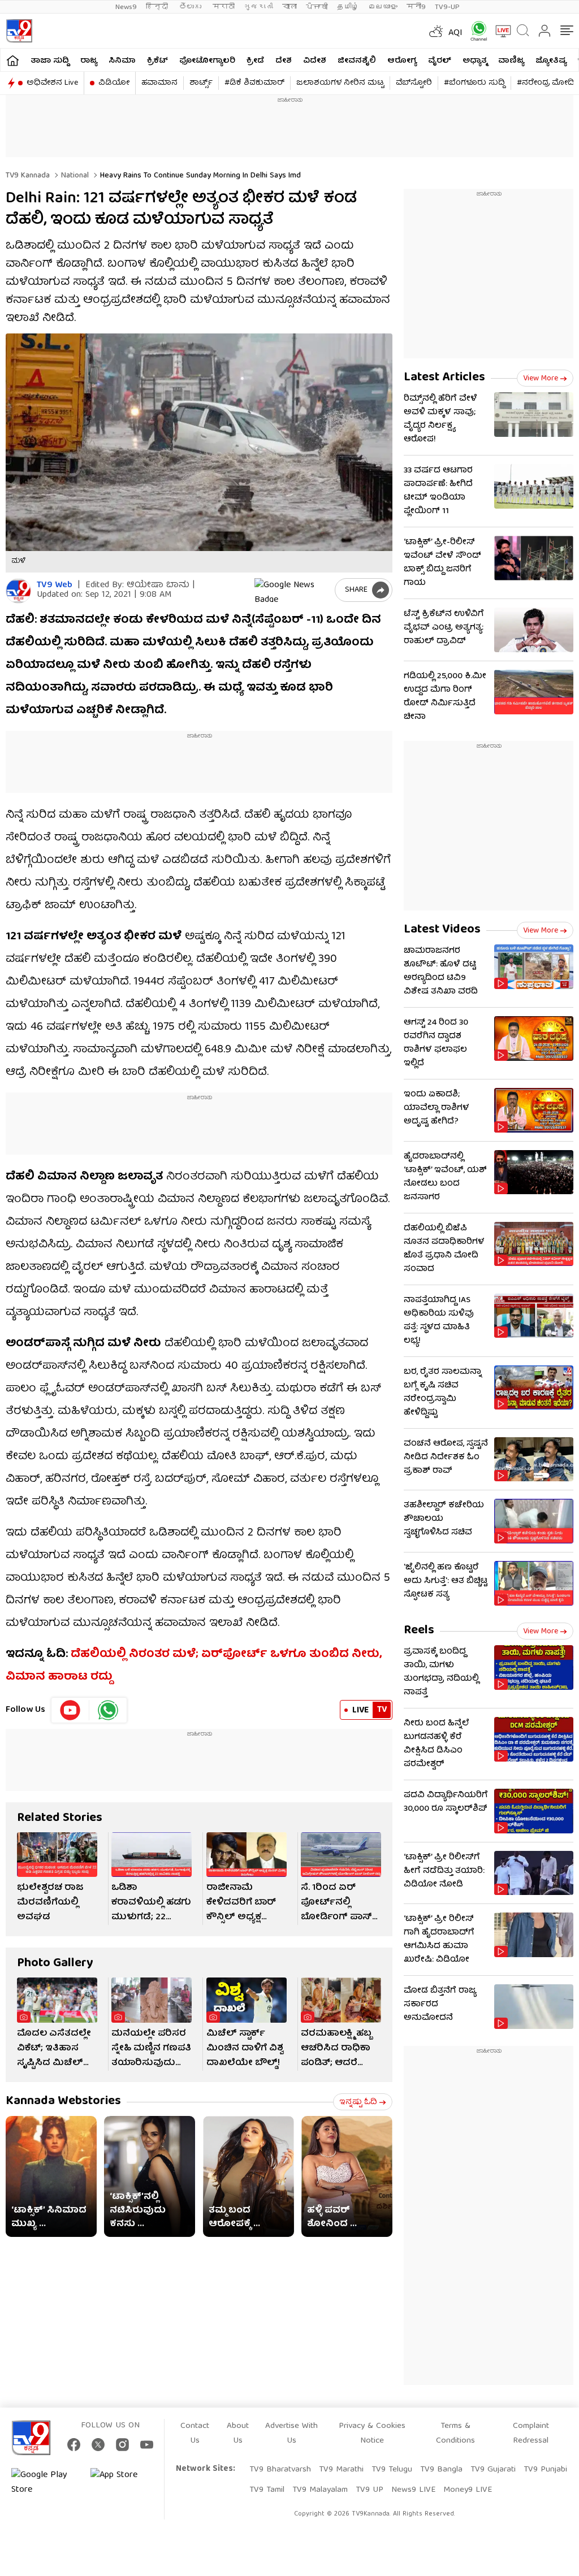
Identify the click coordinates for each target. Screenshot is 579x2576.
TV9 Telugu (392, 2470)
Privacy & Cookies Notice (372, 2434)
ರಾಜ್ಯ (89, 61)
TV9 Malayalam (320, 2490)
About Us (238, 2434)
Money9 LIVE (468, 2490)
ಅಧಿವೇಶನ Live (52, 83)
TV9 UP (370, 2490)
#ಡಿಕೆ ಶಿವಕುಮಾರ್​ (254, 83)
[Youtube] (70, 1710)
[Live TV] (499, 31)
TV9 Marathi (341, 2470)
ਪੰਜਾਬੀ (317, 7)
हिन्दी (158, 7)
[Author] (18, 591)
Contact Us (195, 2434)
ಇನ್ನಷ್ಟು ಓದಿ (358, 2102)
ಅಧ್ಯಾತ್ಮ (475, 61)
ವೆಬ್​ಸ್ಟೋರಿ (414, 83)
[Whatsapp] (475, 31)
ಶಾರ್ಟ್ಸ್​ (201, 83)
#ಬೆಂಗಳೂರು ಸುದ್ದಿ (474, 83)
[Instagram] (122, 2445)
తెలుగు (191, 7)
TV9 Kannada (28, 176)
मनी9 (416, 7)
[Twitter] (98, 2445)
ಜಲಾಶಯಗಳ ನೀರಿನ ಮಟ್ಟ (340, 83)
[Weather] (435, 31)
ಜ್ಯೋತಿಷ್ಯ (551, 61)
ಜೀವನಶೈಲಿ (357, 61)
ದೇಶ (284, 61)
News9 (126, 7)
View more (541, 379)
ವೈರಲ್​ (440, 61)
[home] (13, 60)
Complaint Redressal (531, 2434)
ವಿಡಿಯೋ (114, 83)
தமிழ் (348, 7)
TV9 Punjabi (545, 2470)
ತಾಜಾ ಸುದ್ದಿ (50, 61)
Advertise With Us (291, 2434)
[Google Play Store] (45, 2483)
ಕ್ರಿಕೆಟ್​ (157, 61)
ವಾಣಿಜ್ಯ (511, 61)
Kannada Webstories (63, 2102)
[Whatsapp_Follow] (108, 1710)
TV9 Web (55, 586)
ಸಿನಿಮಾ (122, 61)
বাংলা (289, 7)
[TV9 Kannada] (19, 31)
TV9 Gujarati (493, 2470)
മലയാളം (383, 7)
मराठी (224, 7)
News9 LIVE (413, 2490)
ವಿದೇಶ (315, 61)
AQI (455, 33)
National (74, 176)
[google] (292, 590)
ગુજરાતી (258, 7)
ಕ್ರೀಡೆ (255, 61)
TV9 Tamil (267, 2490)
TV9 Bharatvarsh (280, 2470)
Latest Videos (442, 930)
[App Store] (124, 2483)
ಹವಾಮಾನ (159, 83)
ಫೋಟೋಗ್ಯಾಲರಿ (207, 61)
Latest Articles (444, 378)
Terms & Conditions (455, 2434)
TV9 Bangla (441, 2470)
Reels (419, 1631)
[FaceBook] (74, 2445)
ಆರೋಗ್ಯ (402, 61)
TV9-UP (447, 7)
